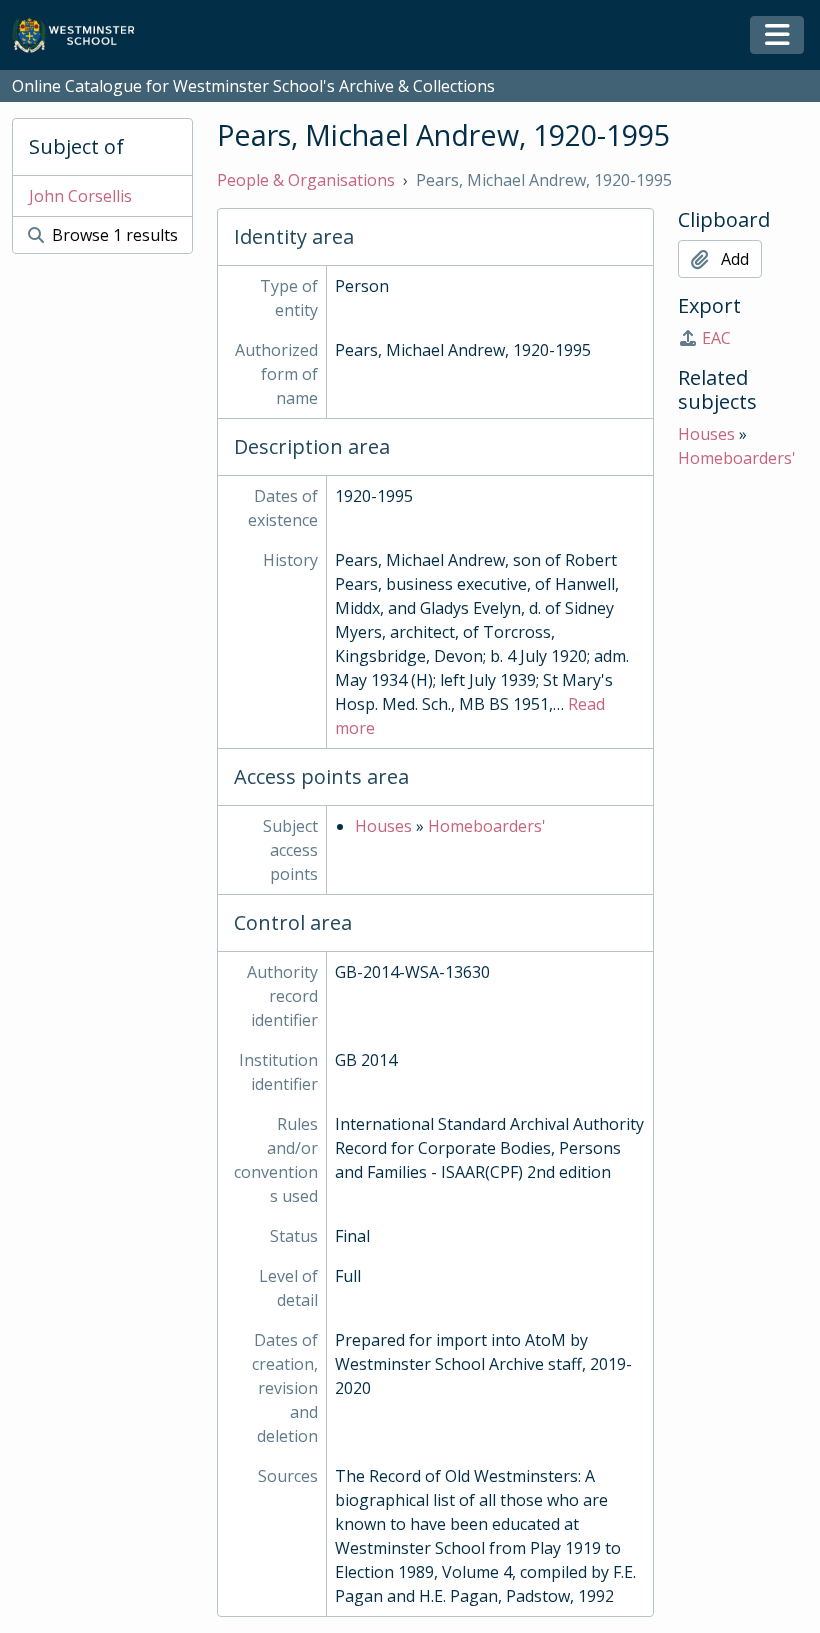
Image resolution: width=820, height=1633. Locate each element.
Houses (383, 826)
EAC (716, 338)
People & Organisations (306, 180)
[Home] (82, 35)
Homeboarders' (487, 826)
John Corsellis (80, 196)
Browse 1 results (113, 235)
